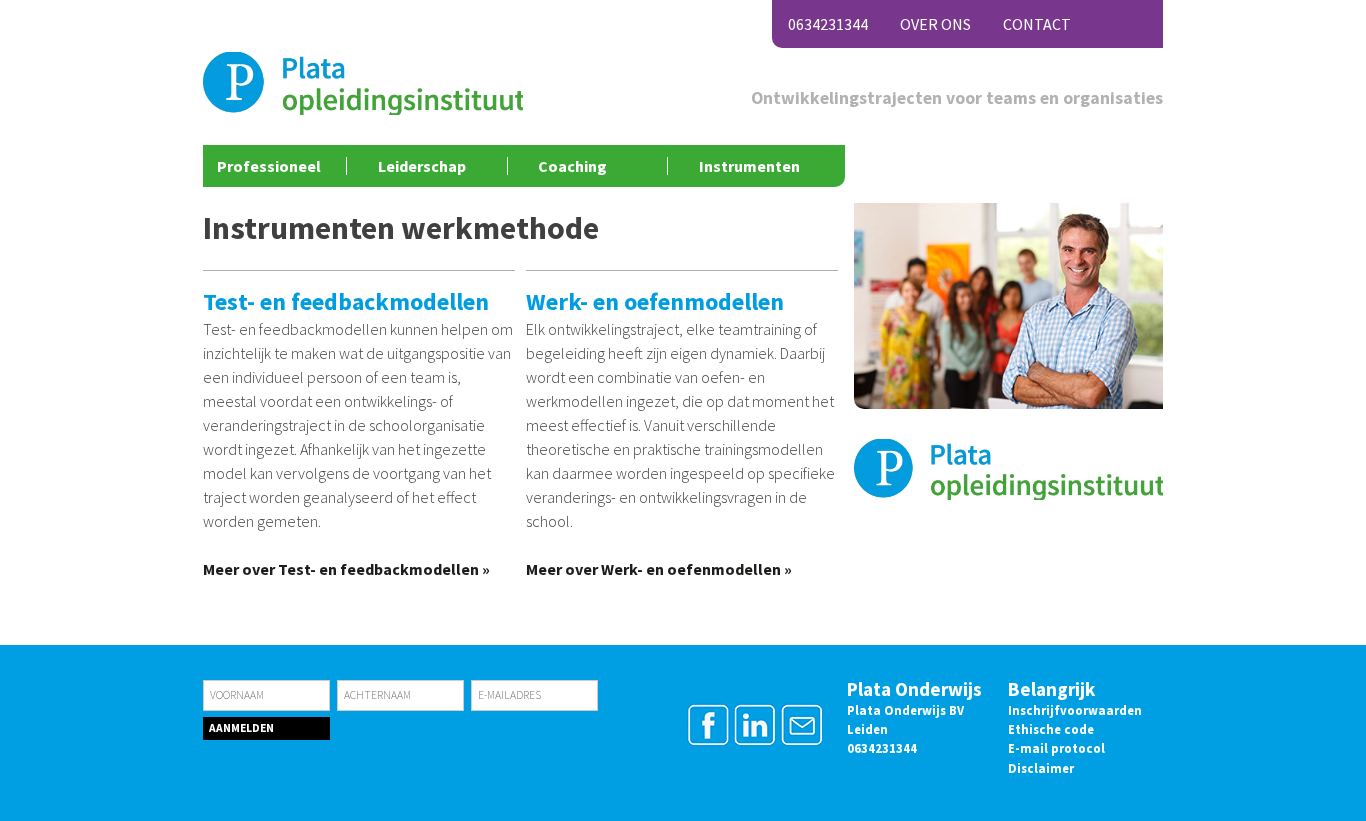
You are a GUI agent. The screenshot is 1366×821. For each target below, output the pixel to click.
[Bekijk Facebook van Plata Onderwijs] (709, 742)
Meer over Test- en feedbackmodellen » (346, 569)
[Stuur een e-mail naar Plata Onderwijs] (802, 742)
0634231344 (828, 24)
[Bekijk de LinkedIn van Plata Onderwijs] (756, 742)
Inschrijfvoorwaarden (1075, 710)
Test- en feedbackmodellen (346, 301)
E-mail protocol (1056, 748)
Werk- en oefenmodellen (655, 301)
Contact (1037, 24)
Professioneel (269, 166)
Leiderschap (422, 166)
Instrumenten (749, 166)
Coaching (572, 166)
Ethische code (1051, 729)
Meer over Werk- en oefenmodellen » (659, 569)
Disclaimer (1041, 768)
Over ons (935, 24)
